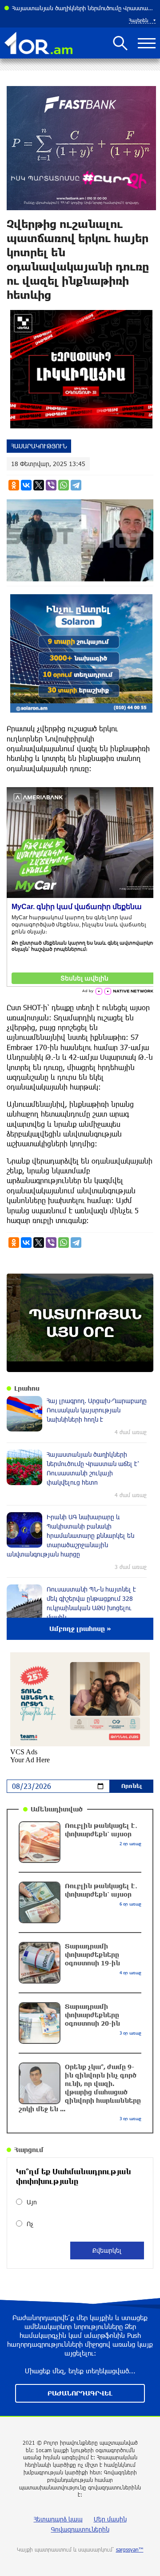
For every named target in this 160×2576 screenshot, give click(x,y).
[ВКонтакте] (26, 485)
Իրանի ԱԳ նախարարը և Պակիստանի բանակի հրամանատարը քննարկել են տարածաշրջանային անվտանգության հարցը (84, 8)
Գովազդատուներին (80, 2529)
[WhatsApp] (64, 485)
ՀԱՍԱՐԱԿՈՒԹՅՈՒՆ (39, 446)
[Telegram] (76, 485)
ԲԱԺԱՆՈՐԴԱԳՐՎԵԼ (80, 2393)
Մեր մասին (110, 2519)
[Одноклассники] (14, 485)
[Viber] (51, 485)
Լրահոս (27, 1388)
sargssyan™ (130, 2549)
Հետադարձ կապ (58, 2519)
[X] (39, 485)
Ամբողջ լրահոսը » (80, 1629)
